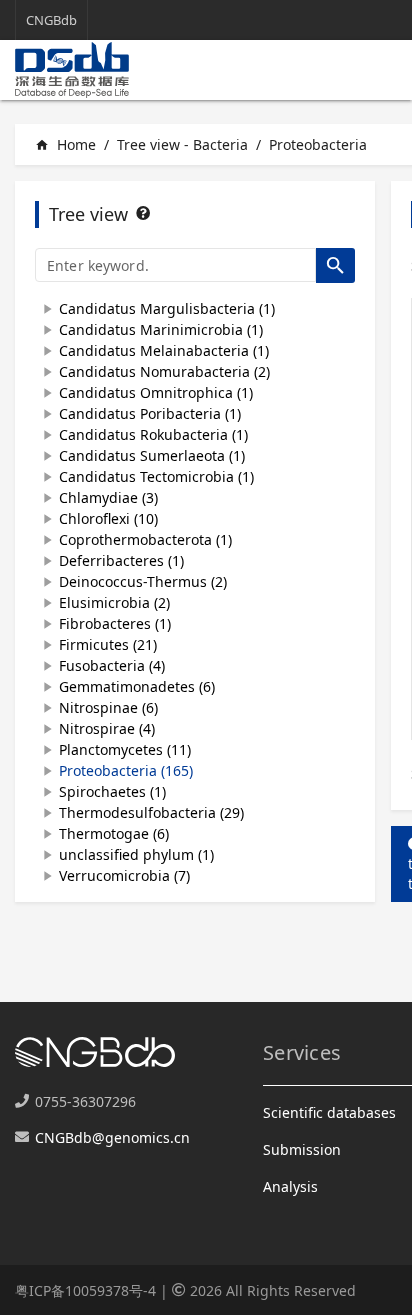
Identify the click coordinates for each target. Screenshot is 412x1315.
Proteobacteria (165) (126, 770)
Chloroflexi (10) (108, 518)
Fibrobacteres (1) (115, 623)
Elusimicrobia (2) (114, 602)
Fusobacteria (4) (112, 665)
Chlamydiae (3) (108, 497)
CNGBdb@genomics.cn (112, 1137)
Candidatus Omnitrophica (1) (156, 392)
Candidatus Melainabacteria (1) (164, 350)
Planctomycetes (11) (125, 749)
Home (65, 144)
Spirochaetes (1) (112, 791)
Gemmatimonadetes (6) (137, 686)
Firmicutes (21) (108, 644)
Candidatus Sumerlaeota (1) (152, 455)
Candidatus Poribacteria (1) (150, 413)
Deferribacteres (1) (121, 560)
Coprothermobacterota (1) (145, 539)
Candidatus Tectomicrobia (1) (156, 476)
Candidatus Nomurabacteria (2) (164, 371)
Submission (302, 1149)
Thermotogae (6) (114, 833)
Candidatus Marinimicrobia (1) (161, 329)
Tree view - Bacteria (182, 144)
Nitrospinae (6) (108, 707)
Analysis (290, 1186)
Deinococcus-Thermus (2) (143, 581)
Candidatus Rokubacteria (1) (153, 434)
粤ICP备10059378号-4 (85, 1290)
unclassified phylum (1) (136, 854)
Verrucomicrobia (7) (124, 875)
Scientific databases (329, 1112)
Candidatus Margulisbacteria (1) (167, 308)
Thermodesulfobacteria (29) (151, 812)
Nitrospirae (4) (107, 728)
